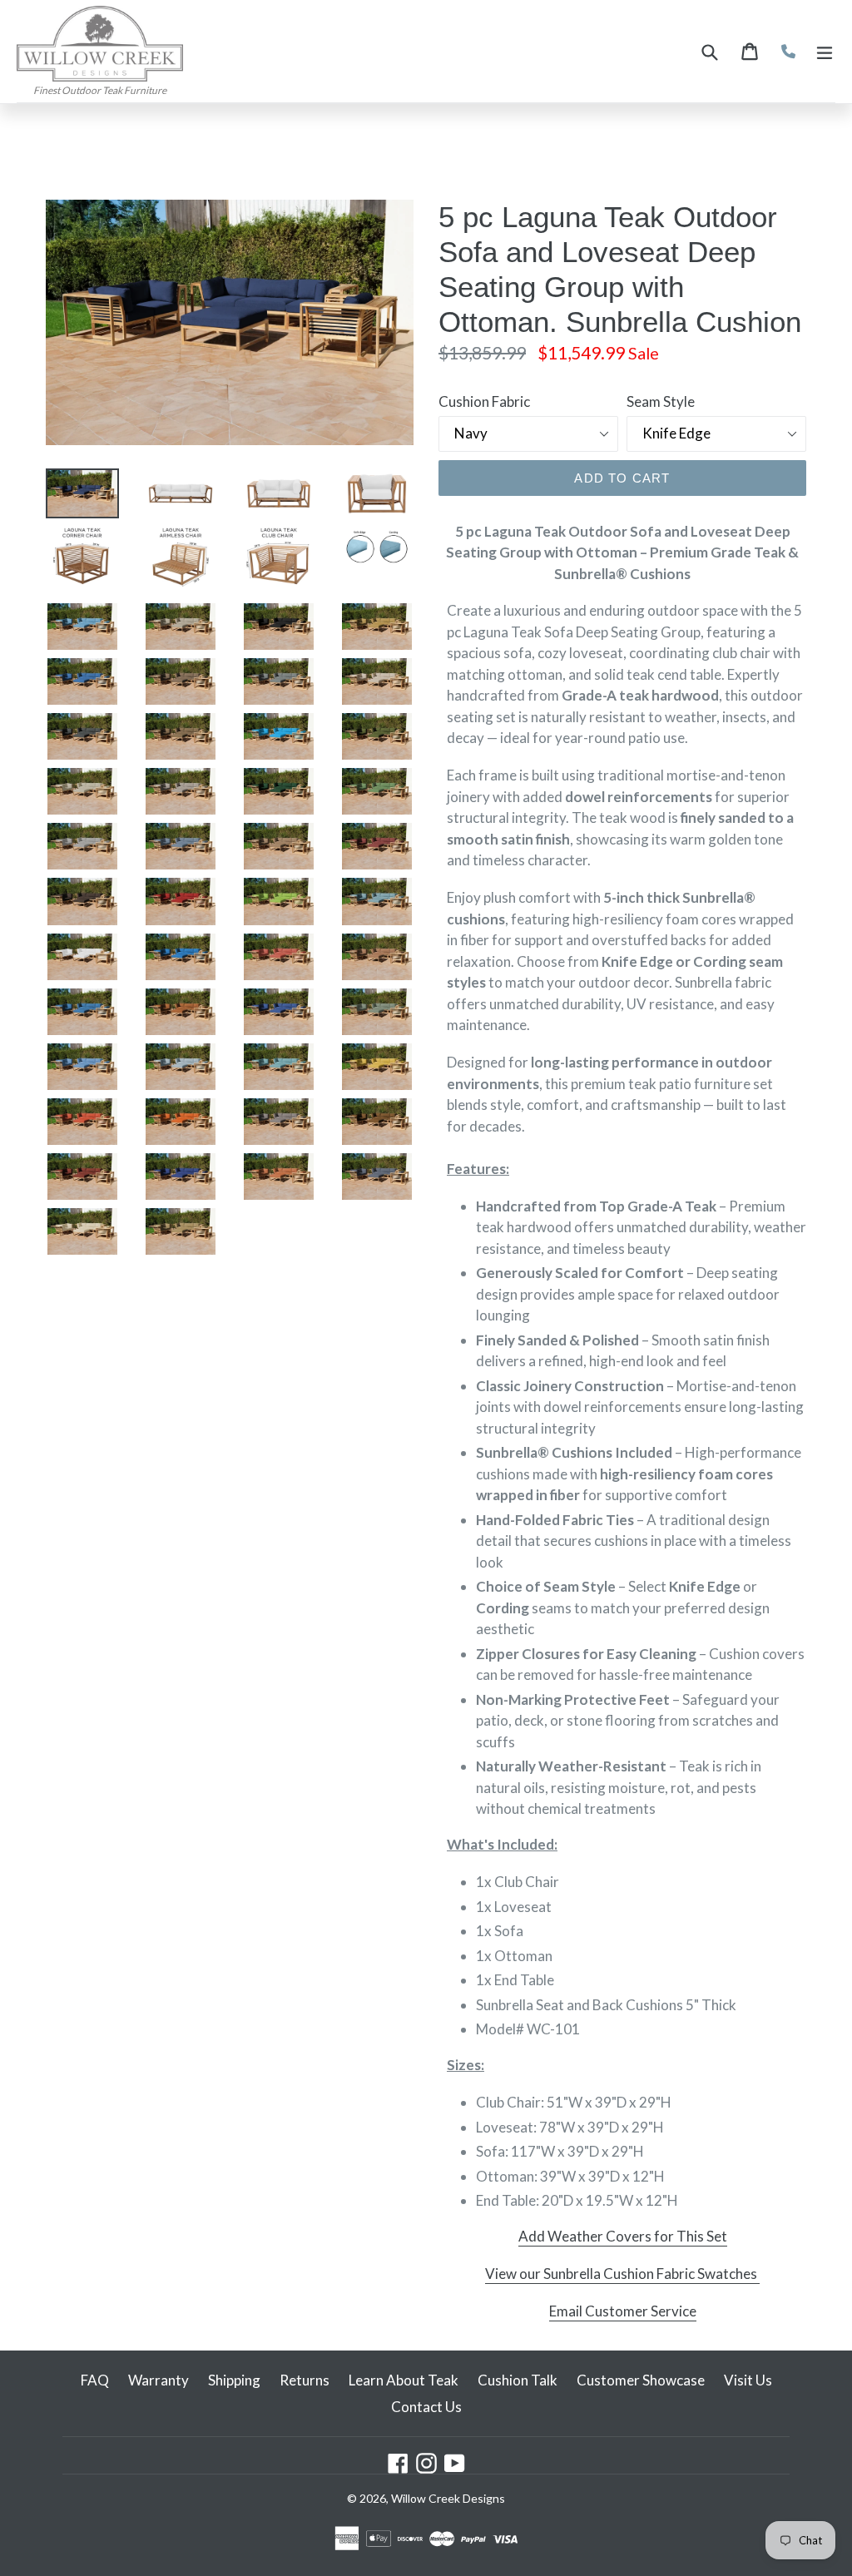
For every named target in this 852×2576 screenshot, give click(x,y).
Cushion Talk (518, 2380)
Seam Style (661, 401)
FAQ (95, 2380)
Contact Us (426, 2407)
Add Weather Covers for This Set (623, 2236)
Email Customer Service (623, 2311)
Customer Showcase (641, 2380)
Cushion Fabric (484, 401)
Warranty (159, 2380)
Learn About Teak (404, 2380)
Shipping (234, 2380)
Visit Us (748, 2380)
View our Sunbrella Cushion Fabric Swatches (622, 2274)
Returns (305, 2380)
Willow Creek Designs (448, 2498)
